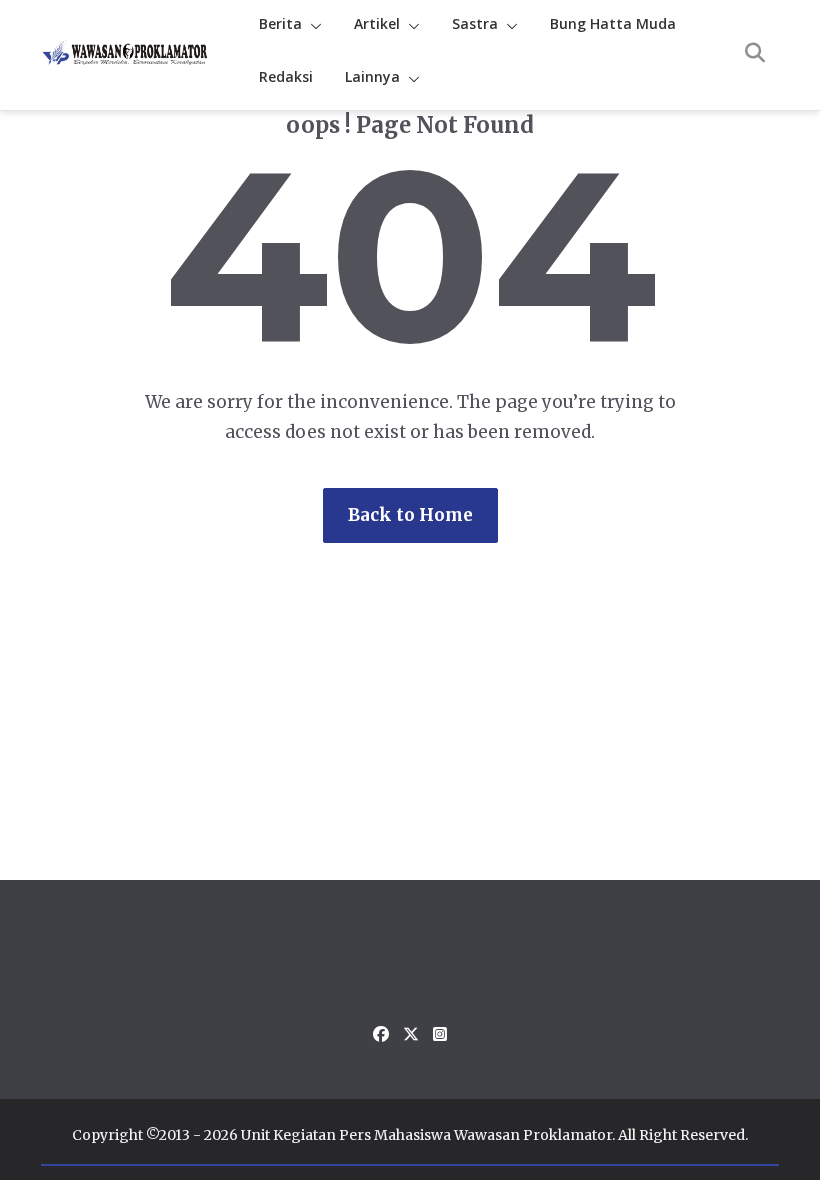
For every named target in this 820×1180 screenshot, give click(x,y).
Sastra (475, 23)
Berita (280, 23)
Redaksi (286, 76)
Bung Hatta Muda (613, 23)
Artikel (377, 23)
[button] (312, 26)
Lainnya (372, 76)
